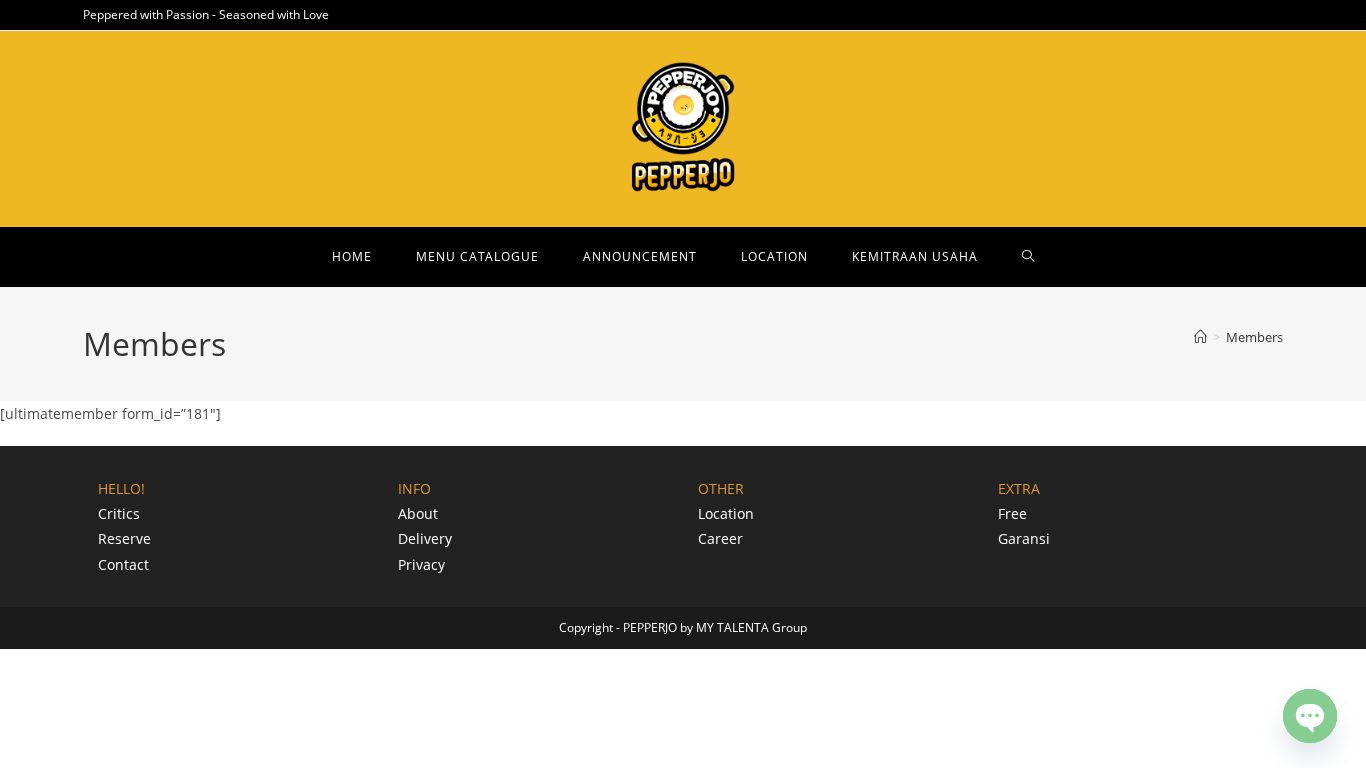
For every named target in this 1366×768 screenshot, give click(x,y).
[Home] (1200, 337)
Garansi (1024, 538)
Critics (119, 513)
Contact (123, 564)
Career (720, 538)
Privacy (421, 564)
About (418, 513)
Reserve (124, 538)
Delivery (425, 538)
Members (1254, 337)
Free (1012, 513)
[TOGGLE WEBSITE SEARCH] (1028, 257)
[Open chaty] (1310, 716)
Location (726, 513)
